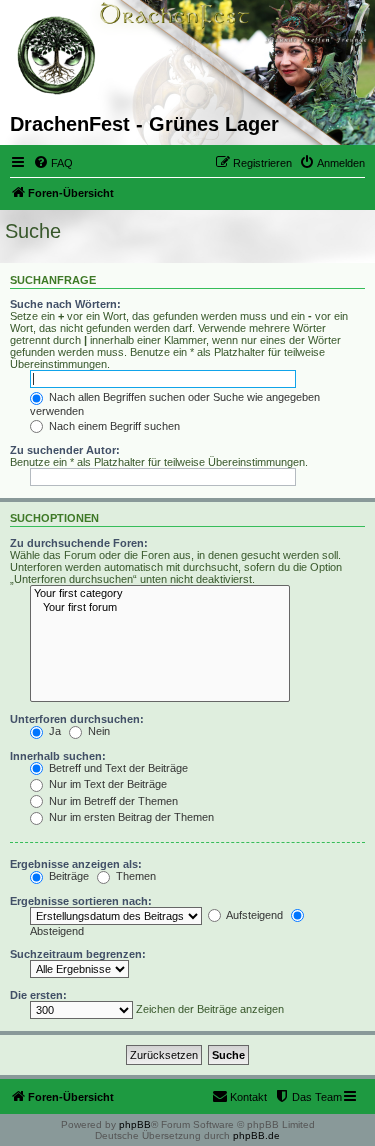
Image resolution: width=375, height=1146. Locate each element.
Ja (53, 731)
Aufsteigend (253, 915)
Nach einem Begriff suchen (113, 426)
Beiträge (67, 876)
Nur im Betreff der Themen (112, 801)
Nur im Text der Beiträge (106, 784)
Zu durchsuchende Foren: (79, 543)
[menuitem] (53, 163)
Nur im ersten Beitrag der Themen (130, 817)
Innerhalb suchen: (58, 756)
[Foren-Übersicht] (57, 56)
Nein (97, 731)
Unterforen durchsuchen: (77, 719)
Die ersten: (38, 995)
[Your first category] (160, 594)
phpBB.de (256, 1135)
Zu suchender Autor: (65, 450)
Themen (134, 876)
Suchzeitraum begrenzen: (78, 954)
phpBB (135, 1124)
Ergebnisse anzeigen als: (76, 864)
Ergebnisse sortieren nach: (81, 901)
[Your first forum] (160, 608)
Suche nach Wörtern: (65, 304)
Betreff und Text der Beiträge (117, 768)
